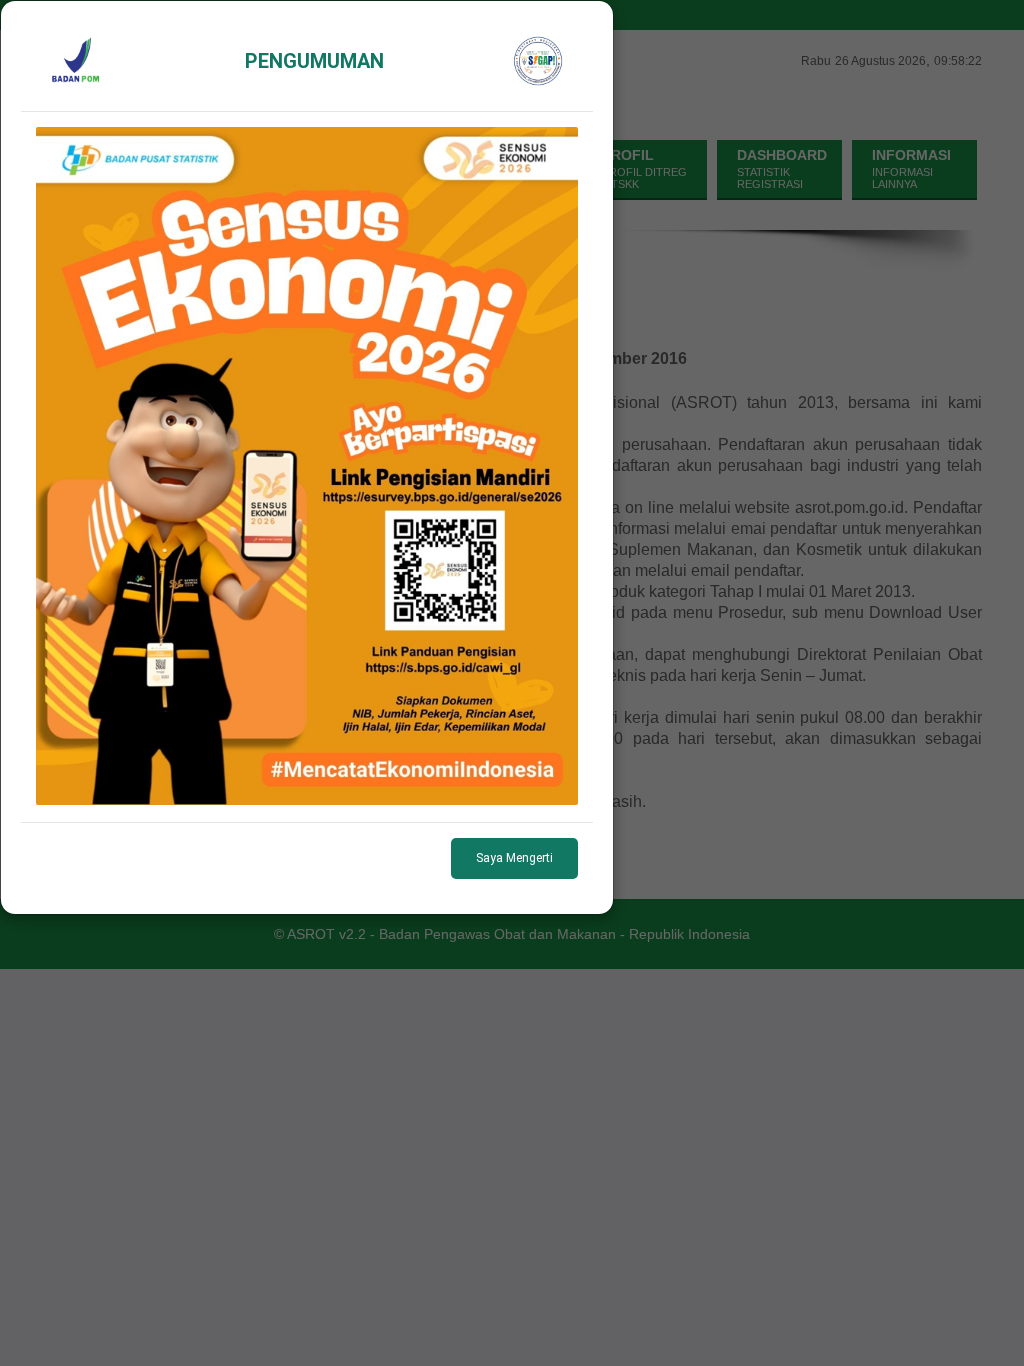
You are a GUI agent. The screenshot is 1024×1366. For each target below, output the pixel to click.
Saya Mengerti (514, 858)
